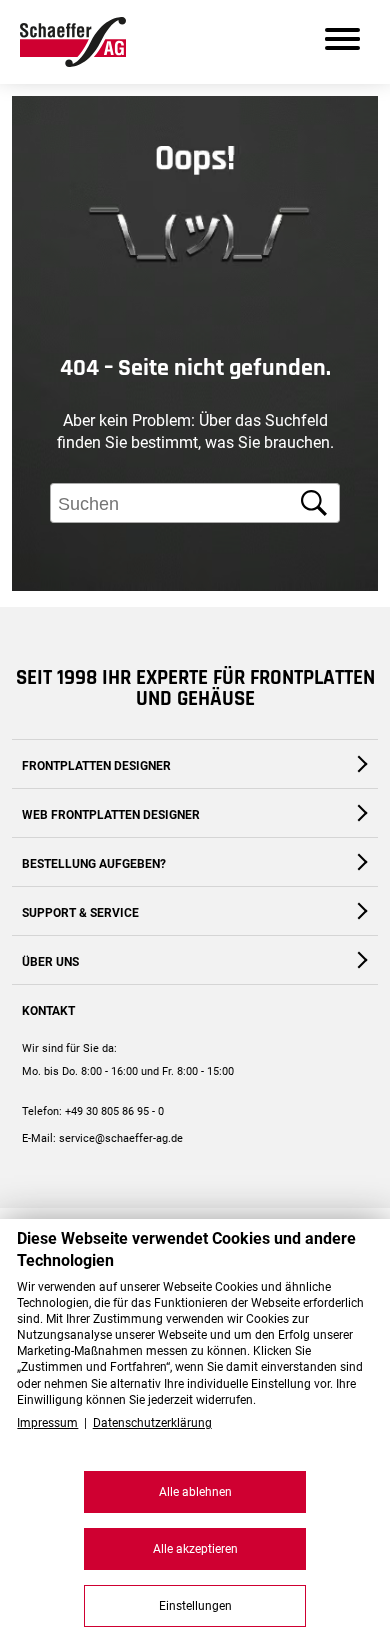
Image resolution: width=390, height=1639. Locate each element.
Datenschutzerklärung (152, 1423)
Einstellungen (195, 1606)
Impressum (47, 1423)
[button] (356, 640)
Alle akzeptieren (195, 1549)
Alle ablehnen (195, 1492)
